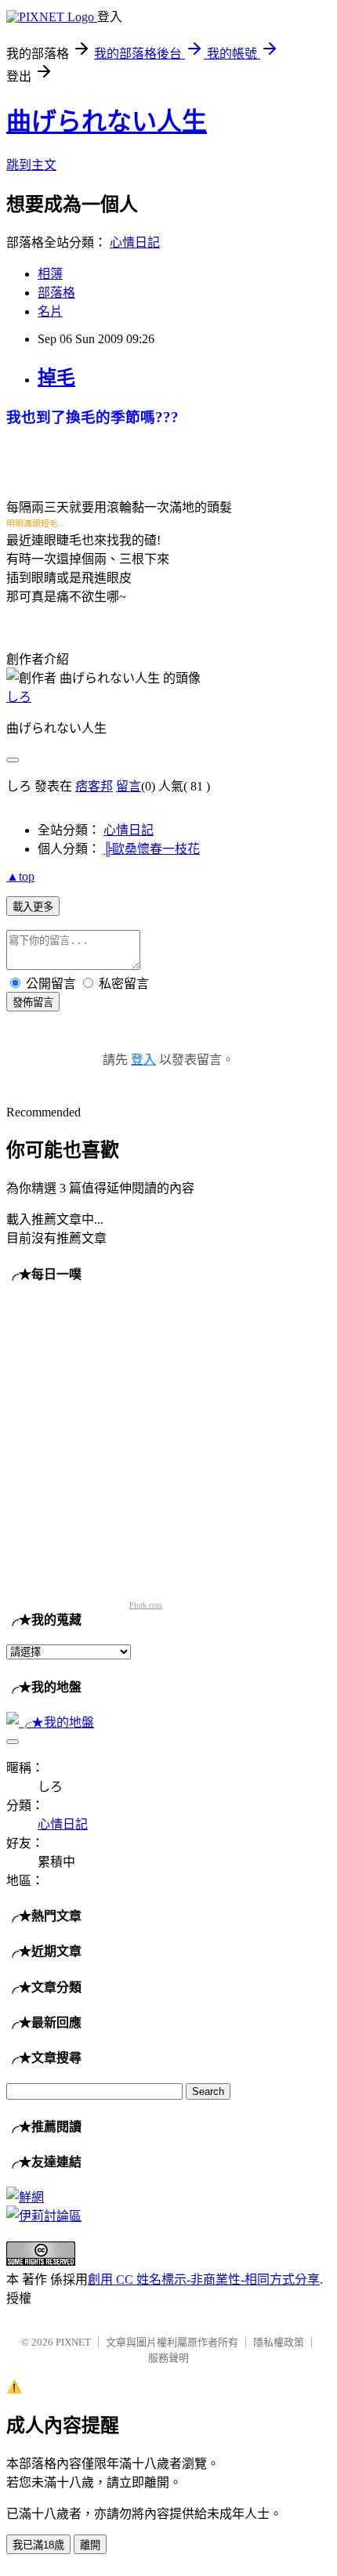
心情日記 (135, 242)
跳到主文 (31, 165)
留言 (129, 786)
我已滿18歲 (38, 2545)
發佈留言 (33, 1002)
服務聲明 (168, 2358)
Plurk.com (146, 1605)
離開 (90, 2545)
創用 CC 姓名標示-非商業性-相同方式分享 (204, 2279)
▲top (20, 876)
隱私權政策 (279, 2342)
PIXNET (73, 2342)
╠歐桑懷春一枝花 (152, 849)
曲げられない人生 (107, 121)
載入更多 (33, 907)
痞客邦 (94, 786)
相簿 (50, 274)
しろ (19, 697)
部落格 (56, 293)
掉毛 (56, 378)
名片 (50, 311)
